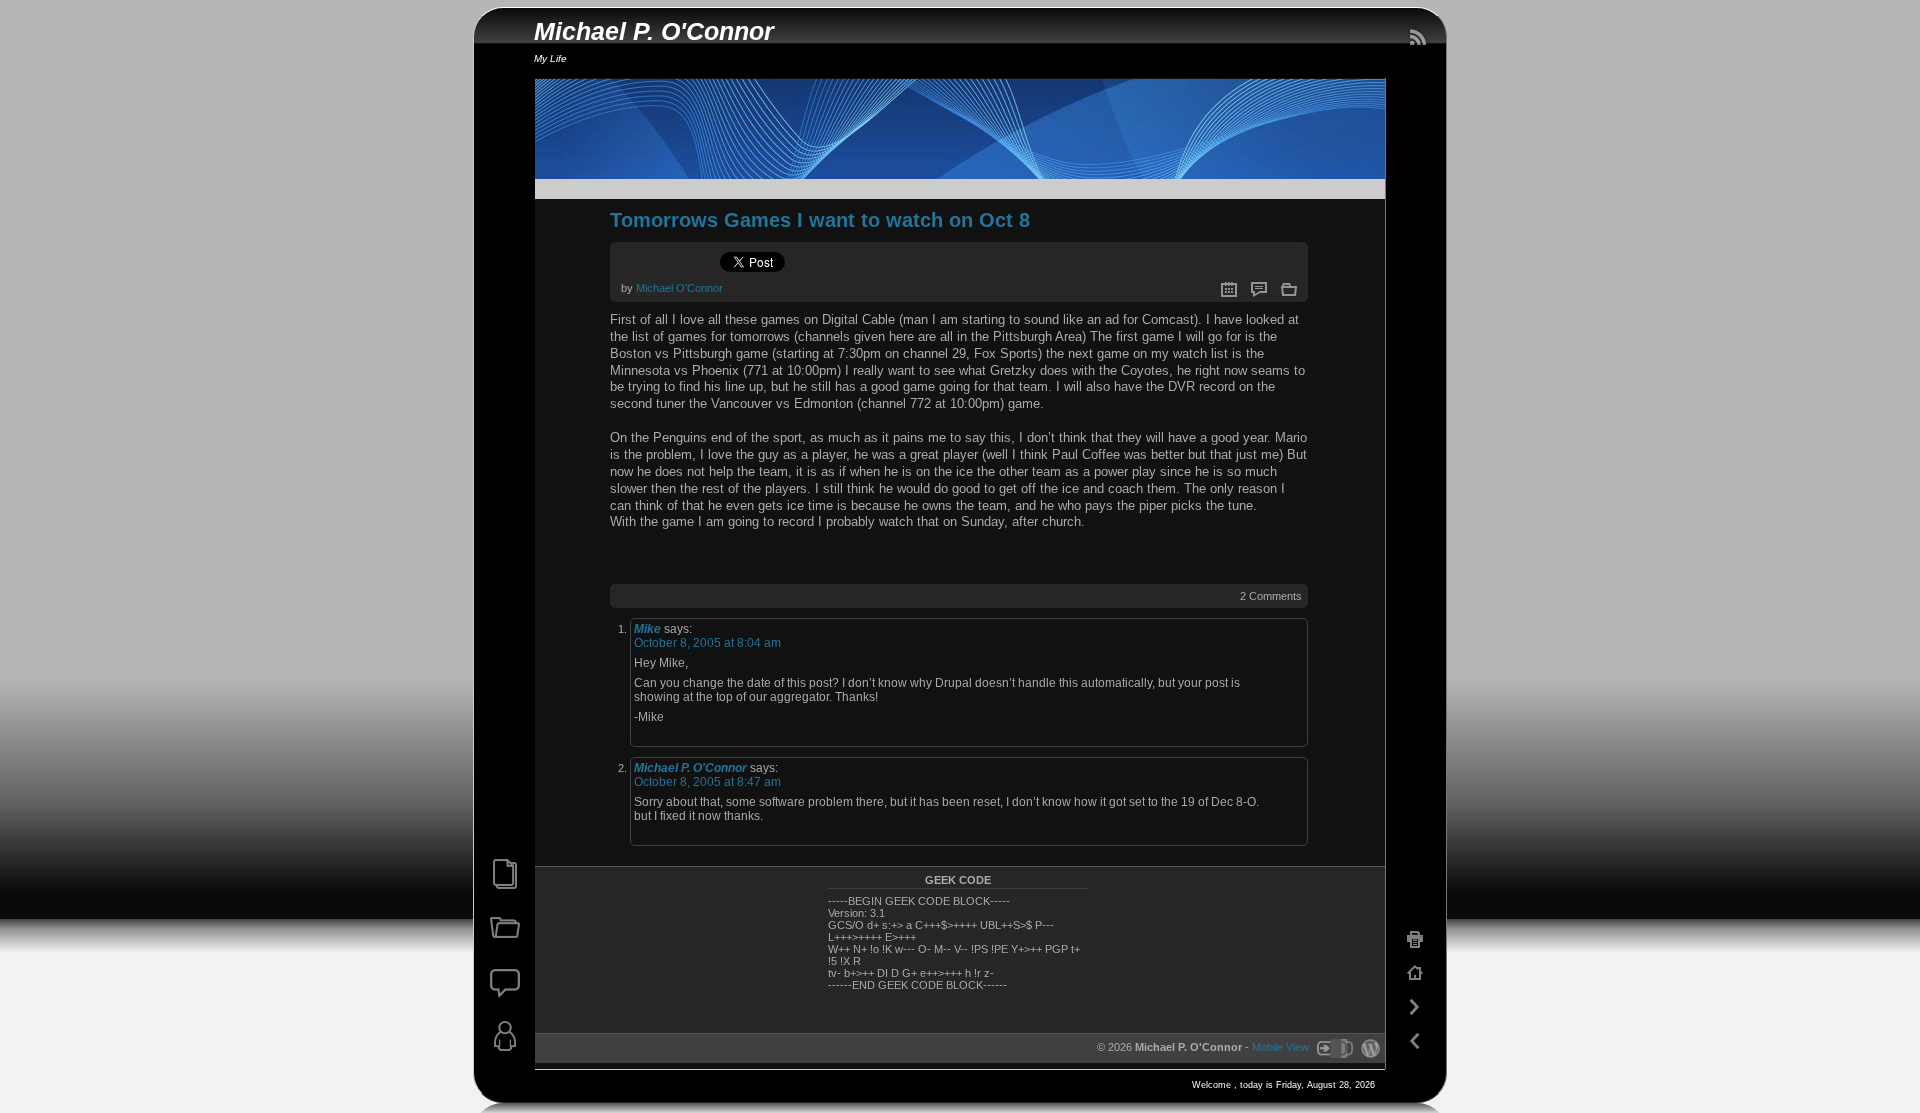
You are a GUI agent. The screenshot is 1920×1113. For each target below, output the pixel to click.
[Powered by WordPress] (1368, 1048)
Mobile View (1280, 1048)
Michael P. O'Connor (654, 31)
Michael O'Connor (679, 288)
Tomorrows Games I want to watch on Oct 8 (820, 220)
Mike (647, 629)
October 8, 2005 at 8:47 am (707, 782)
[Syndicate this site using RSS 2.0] (1417, 38)
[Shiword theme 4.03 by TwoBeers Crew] (1334, 1048)
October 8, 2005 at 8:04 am (707, 643)
